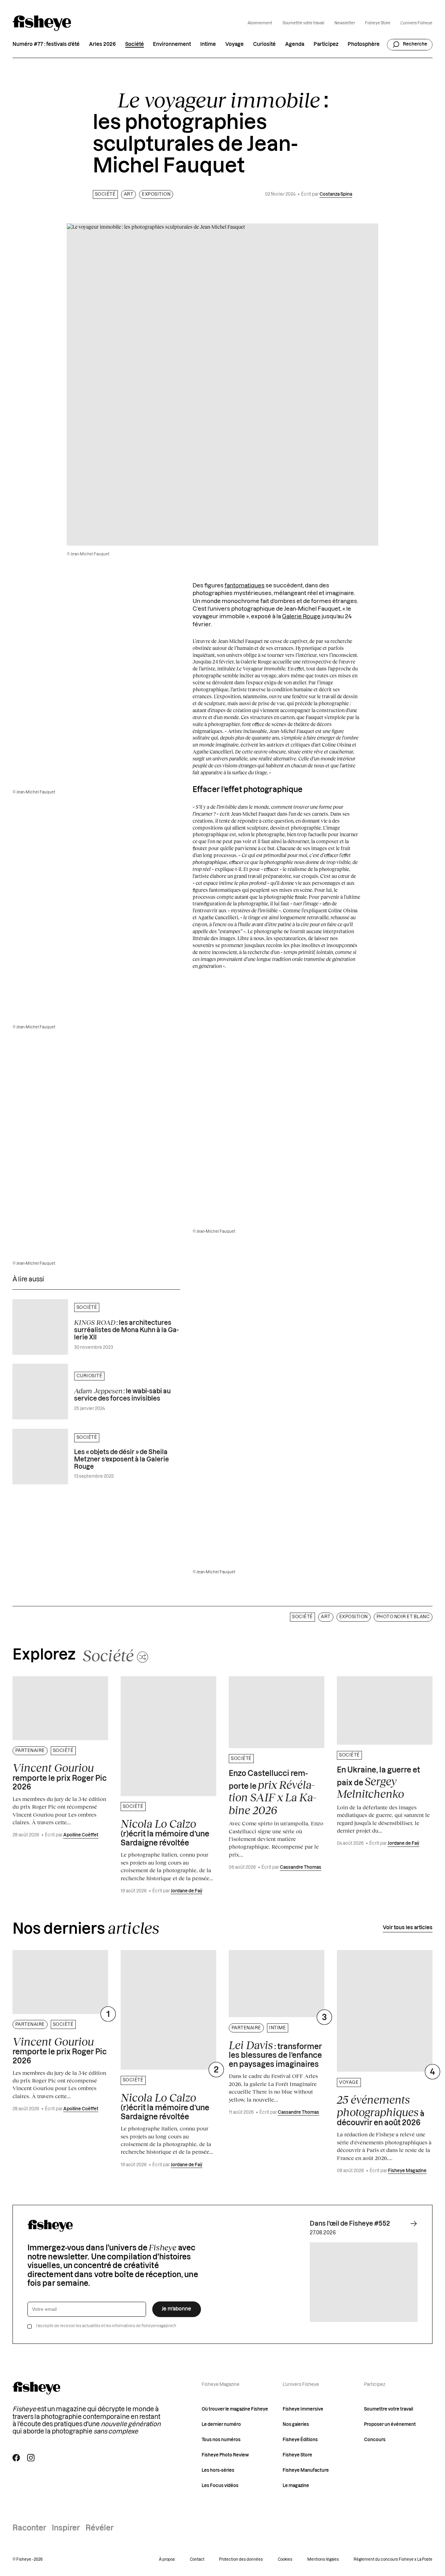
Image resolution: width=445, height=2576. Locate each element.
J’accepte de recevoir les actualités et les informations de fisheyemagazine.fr (106, 2326)
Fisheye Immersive (303, 2409)
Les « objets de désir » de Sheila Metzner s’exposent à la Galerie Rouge (122, 1460)
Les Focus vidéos (220, 2486)
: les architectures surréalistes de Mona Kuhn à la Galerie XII (126, 1330)
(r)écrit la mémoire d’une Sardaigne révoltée (165, 1832)
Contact (197, 2559)
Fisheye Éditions (300, 2440)
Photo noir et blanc (403, 1617)
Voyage (234, 44)
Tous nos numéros (221, 2440)
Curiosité (264, 44)
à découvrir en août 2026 (381, 2110)
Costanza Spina (336, 194)
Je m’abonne (176, 2309)
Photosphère (364, 44)
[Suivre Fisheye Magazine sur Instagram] (31, 2458)
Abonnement (260, 23)
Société (135, 44)
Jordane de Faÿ (187, 1891)
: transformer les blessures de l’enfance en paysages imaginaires (275, 2053)
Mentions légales (323, 2559)
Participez (326, 44)
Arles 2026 (102, 44)
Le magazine (296, 2486)
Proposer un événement (390, 2424)
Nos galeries (296, 2424)
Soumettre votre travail (304, 23)
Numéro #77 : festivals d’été (46, 44)
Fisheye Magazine (407, 2171)
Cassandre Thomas (301, 1867)
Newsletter (345, 23)
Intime (208, 44)
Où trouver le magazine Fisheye (235, 2409)
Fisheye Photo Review (225, 2455)
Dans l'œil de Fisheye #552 (350, 2224)
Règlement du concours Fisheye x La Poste (393, 2559)
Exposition (156, 194)
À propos (167, 2559)
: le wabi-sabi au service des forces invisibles (122, 1394)
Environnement (172, 44)
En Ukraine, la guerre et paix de (378, 1783)
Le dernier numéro (221, 2424)
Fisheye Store (378, 23)
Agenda (295, 44)
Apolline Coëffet (81, 1835)
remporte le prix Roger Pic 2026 (60, 1776)
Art (129, 194)
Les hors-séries (218, 2470)
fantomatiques (245, 586)
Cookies (285, 2559)
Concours (375, 2440)
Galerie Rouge (301, 617)
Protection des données (241, 2559)
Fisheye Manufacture (306, 2470)
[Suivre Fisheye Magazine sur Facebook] (16, 2458)
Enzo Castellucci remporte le (273, 1793)
